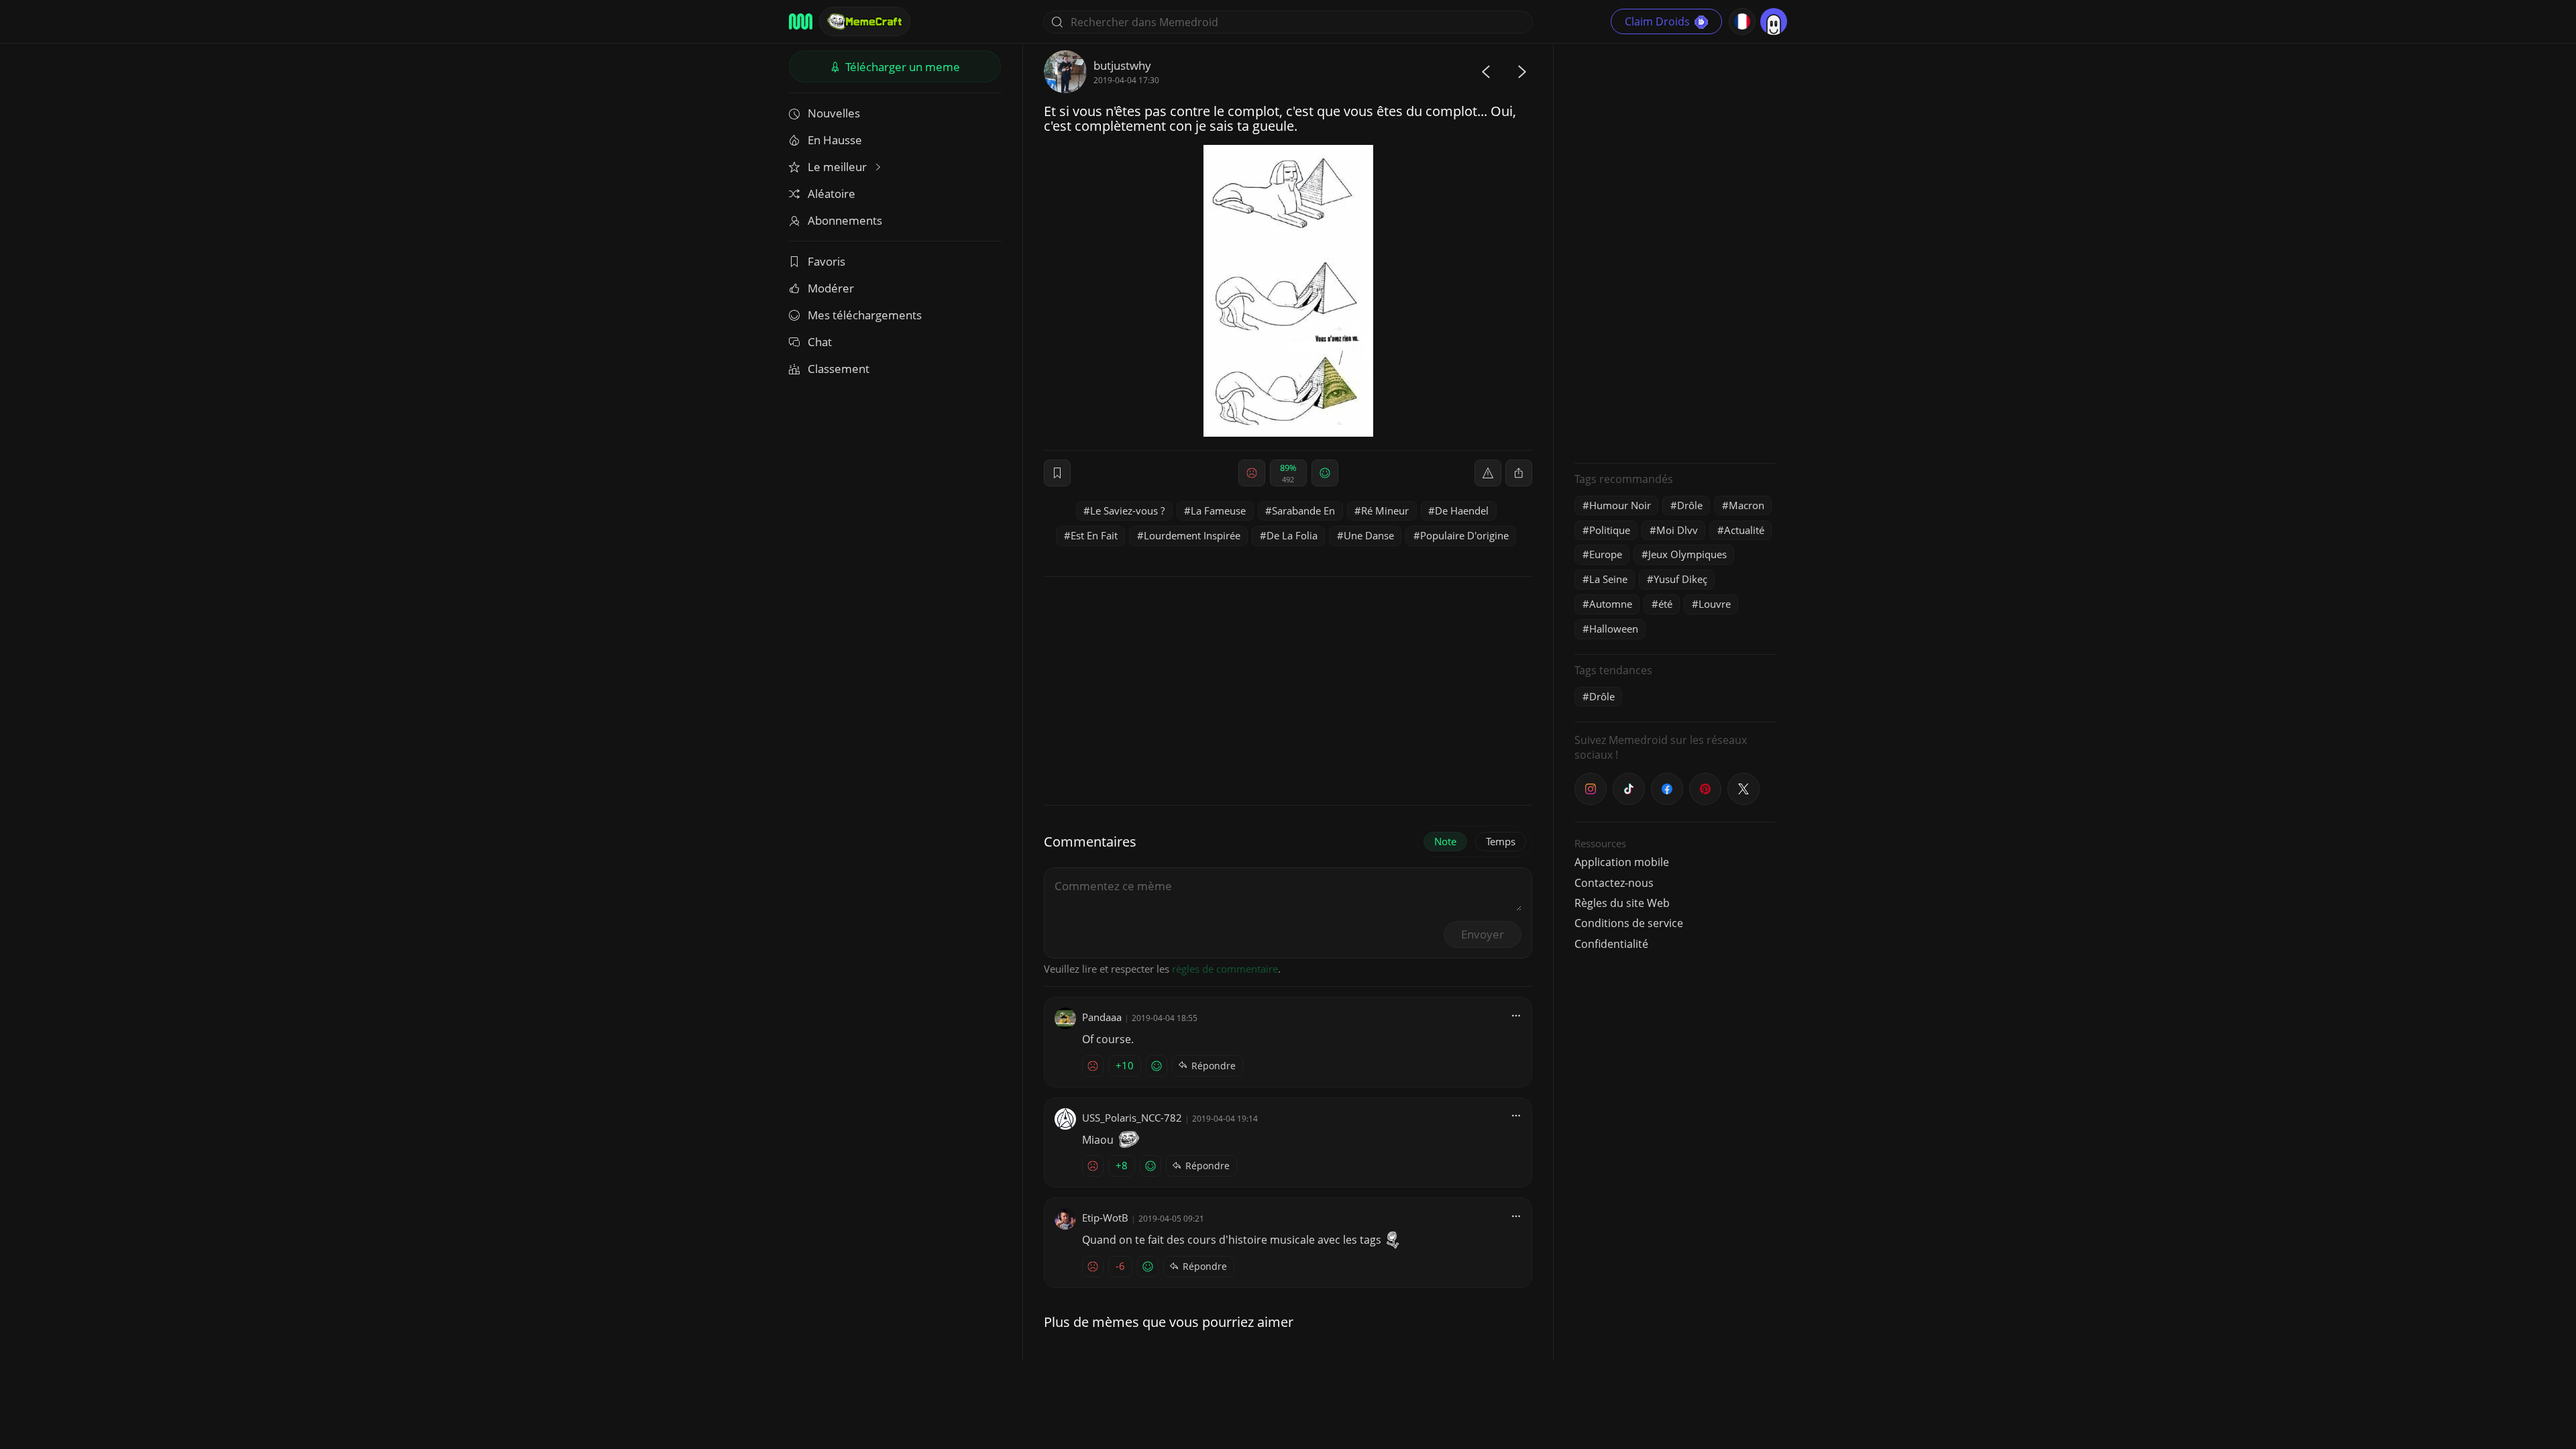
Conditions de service (1629, 923)
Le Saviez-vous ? (1127, 511)
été (1665, 604)
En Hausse (835, 140)
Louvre (1715, 604)
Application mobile (1622, 862)
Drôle (1690, 505)
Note (1445, 841)
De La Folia (1292, 535)
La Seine (1608, 579)
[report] (1488, 473)
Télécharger (901, 67)
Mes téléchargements (865, 315)
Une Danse (1369, 535)
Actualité (1744, 530)
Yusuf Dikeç (1680, 579)
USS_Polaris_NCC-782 (1132, 1118)
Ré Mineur (1385, 511)
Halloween (1614, 629)
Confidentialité (1611, 944)
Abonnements (845, 220)
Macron (1747, 505)
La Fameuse (1218, 511)
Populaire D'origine (1464, 535)
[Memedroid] (801, 21)
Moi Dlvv (1677, 530)
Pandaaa (1102, 1017)
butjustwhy (1122, 65)
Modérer (831, 288)
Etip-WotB (1105, 1218)
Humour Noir (1620, 505)
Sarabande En (1303, 511)
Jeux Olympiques (1687, 554)
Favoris (826, 261)
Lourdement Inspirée (1192, 535)
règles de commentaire (1225, 969)
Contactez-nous (1614, 883)
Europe (1606, 554)
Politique (1610, 530)
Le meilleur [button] (839, 167)
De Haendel (1462, 511)
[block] (1519, 473)
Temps (1501, 841)
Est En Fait (1094, 535)
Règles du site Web (1622, 903)
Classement (839, 369)
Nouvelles (834, 113)
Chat (820, 342)
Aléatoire (831, 194)
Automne (1611, 604)
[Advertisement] (1675, 252)
